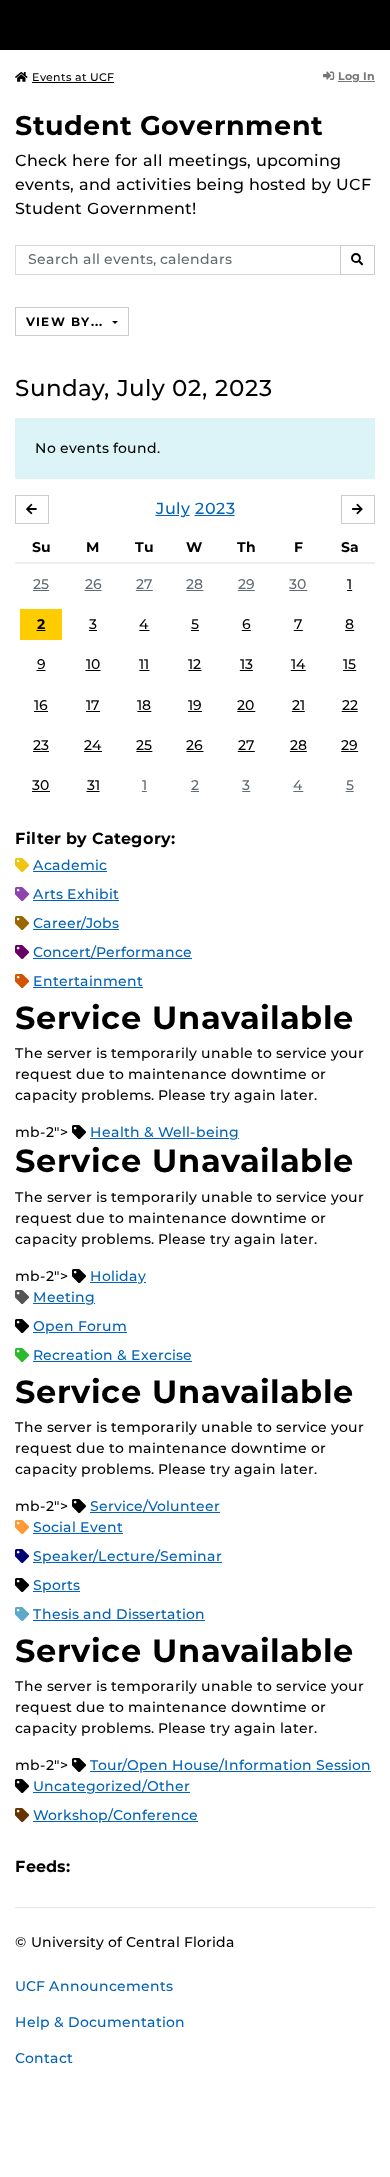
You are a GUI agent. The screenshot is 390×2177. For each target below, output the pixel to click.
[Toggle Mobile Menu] (370, 23)
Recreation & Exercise (112, 1355)
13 (246, 664)
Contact (44, 2058)
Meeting (64, 1297)
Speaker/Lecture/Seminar (127, 1556)
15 (349, 664)
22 (350, 705)
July (173, 508)
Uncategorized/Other (111, 1786)
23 (41, 745)
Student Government (169, 125)
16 (41, 705)
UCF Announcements (94, 1986)
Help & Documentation (100, 2022)
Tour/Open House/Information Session (230, 1765)
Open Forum (80, 1326)
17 (93, 705)
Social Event (78, 1527)
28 (194, 584)
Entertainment (88, 981)
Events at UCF (73, 77)
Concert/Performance (112, 952)
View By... (67, 321)
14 (298, 664)
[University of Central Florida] (152, 24)
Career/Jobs (76, 923)
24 (93, 745)
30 (298, 584)
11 (144, 664)
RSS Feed (164, 1866)
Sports (56, 1585)
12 (194, 664)
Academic (70, 865)
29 (246, 584)
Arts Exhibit (76, 894)
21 (298, 705)
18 (144, 705)
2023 (215, 508)
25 (41, 584)
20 (246, 705)
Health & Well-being (164, 1132)
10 (93, 664)
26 (93, 584)
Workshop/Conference (115, 1815)
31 (93, 785)
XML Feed (198, 1866)
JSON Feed (232, 1866)
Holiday (118, 1276)
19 (195, 705)
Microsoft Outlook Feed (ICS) (130, 1866)
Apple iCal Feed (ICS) (96, 1866)
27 (144, 584)
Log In (356, 76)
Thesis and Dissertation (119, 1614)
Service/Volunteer (155, 1506)
